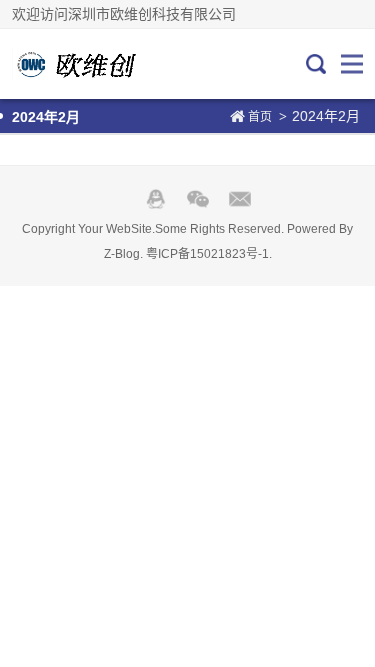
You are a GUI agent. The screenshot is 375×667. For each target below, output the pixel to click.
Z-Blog (122, 254)
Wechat (198, 199)
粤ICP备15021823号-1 (207, 254)
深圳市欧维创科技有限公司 (79, 64)
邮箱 (240, 199)
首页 (260, 117)
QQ (156, 199)
